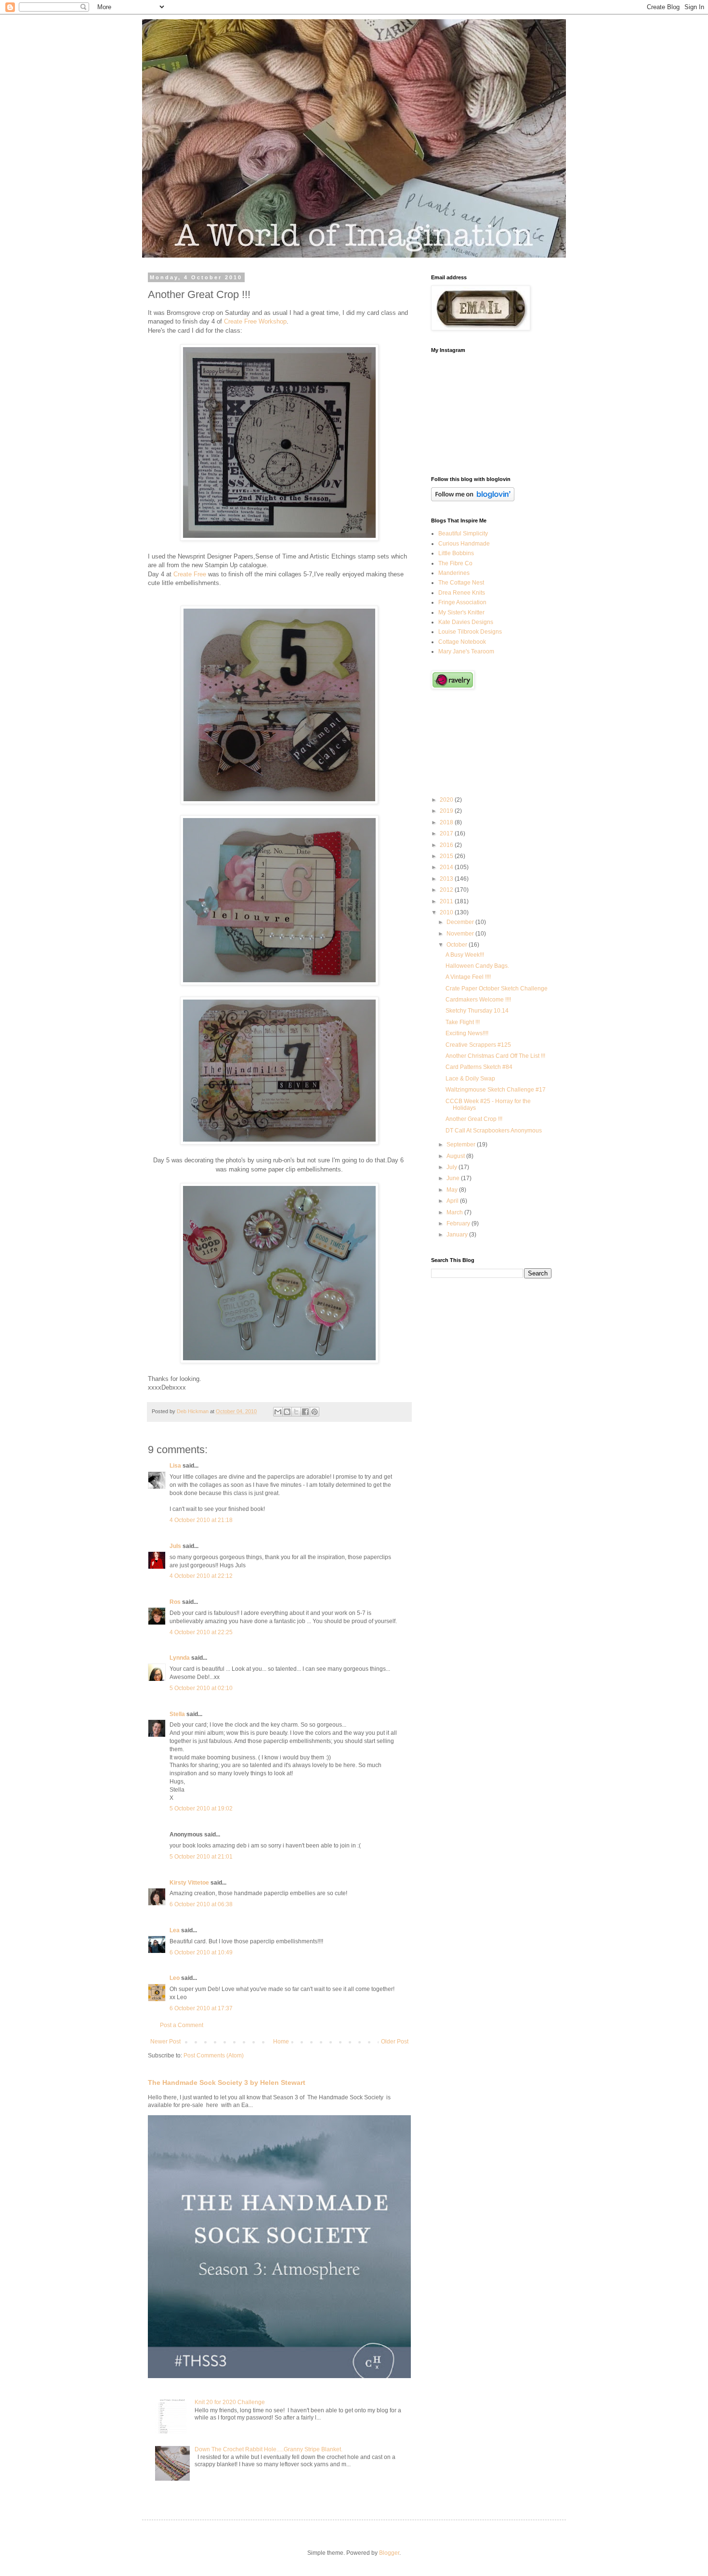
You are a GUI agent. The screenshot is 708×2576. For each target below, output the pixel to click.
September (462, 1145)
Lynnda (180, 1658)
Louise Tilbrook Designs (470, 632)
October (458, 945)
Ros (175, 1602)
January (458, 1235)
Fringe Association (462, 602)
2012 (447, 890)
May (453, 1190)
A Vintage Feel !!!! (468, 977)
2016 (447, 845)
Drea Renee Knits (462, 593)
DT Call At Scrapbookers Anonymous (494, 1131)
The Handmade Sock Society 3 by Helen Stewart (227, 2082)
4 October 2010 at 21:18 (201, 1520)
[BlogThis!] (287, 1412)
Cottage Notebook (462, 642)
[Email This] (278, 1412)
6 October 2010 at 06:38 (201, 1904)
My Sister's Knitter (461, 612)
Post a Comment (182, 2025)
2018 (447, 822)
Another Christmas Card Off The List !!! (495, 1056)
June (454, 1178)
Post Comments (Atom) (214, 2056)
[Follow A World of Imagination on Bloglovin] (473, 499)
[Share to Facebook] (305, 1412)
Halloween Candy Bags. (477, 966)
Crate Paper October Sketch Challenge (497, 989)
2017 (447, 833)
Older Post (395, 2042)
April (453, 1201)
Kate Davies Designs (466, 622)
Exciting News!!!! (467, 1033)
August (456, 1156)
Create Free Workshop (255, 321)
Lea (175, 1930)
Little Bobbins (456, 553)
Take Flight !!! (463, 1022)
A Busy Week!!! (465, 955)
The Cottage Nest (461, 583)
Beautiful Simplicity (463, 533)
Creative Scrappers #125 (478, 1045)
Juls (175, 1546)
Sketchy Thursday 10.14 (477, 1011)
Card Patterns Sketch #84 (479, 1067)
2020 (447, 800)
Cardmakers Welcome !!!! (478, 1000)
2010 (447, 912)
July (452, 1167)
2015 (447, 856)
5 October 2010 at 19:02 (201, 1808)
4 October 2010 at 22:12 (201, 1576)
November (461, 934)
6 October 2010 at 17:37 (201, 2008)
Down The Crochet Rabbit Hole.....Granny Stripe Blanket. (269, 2449)
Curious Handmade (464, 544)
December (461, 922)
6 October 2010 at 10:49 (201, 1952)
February (459, 1223)
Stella (177, 1714)
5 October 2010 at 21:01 (201, 1857)
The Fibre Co (455, 563)
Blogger (389, 2553)
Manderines (454, 573)
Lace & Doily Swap (470, 1079)
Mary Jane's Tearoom (466, 651)
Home (281, 2042)
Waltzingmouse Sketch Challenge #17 (496, 1090)
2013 (447, 879)
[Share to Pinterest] (315, 1412)
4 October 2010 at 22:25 (201, 1632)
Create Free (190, 574)
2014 (447, 867)
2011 (447, 901)
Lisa (175, 1466)
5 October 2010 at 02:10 (201, 1688)
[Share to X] (296, 1412)
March (455, 1212)
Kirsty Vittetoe (189, 1883)
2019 (447, 811)
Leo (175, 1978)
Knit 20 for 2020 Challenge (230, 2402)
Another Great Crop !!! (474, 1119)
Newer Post (165, 2042)
